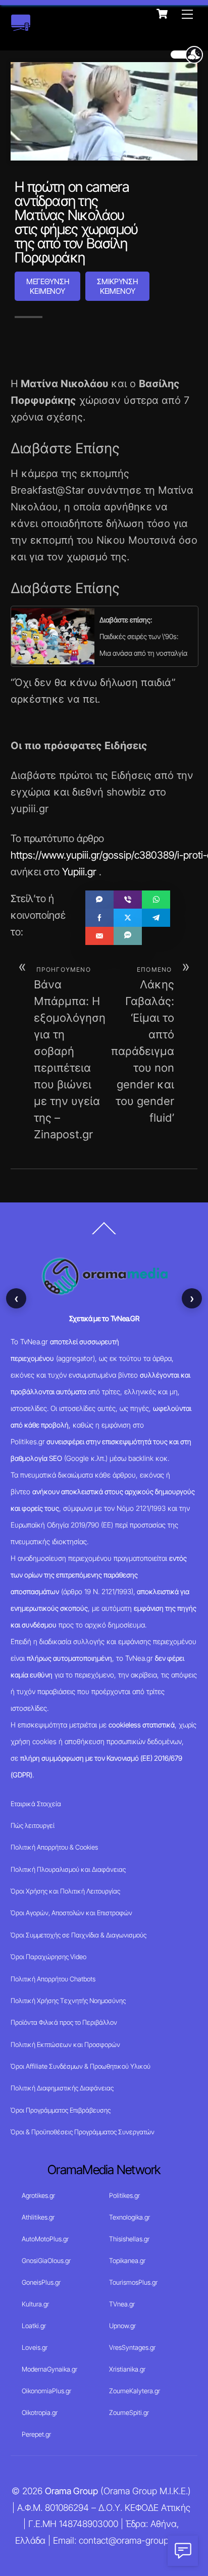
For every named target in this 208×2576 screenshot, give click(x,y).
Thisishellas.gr (129, 2239)
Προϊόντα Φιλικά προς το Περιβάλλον (64, 2022)
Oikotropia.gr (40, 2412)
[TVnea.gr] (21, 26)
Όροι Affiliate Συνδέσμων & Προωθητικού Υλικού (81, 2066)
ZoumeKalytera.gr (135, 2391)
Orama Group (71, 2491)
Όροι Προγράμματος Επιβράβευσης (61, 2110)
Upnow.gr (122, 2326)
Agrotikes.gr (38, 2195)
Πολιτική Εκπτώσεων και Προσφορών (65, 2044)
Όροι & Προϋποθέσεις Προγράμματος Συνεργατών (83, 2132)
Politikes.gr (124, 2195)
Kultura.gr (35, 2304)
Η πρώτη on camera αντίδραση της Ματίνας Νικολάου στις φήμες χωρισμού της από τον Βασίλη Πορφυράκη (76, 222)
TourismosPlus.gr (133, 2282)
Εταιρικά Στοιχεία (36, 1804)
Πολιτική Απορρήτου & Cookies (54, 1847)
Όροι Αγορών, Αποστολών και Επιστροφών (71, 1913)
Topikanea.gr (127, 2260)
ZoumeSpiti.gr (129, 2412)
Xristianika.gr (127, 2369)
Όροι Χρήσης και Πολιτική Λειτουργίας (65, 1891)
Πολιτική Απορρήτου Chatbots (53, 1979)
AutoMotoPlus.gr (45, 2239)
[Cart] (162, 14)
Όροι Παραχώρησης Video (48, 1957)
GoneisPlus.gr (41, 2282)
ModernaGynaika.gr (49, 2369)
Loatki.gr (34, 2326)
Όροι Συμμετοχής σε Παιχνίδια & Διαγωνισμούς (79, 1935)
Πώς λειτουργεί (33, 1825)
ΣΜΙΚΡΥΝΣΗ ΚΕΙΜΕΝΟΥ (117, 286)
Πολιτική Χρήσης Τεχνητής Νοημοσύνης (68, 2001)
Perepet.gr (36, 2434)
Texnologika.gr (129, 2217)
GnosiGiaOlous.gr (46, 2260)
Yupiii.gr (79, 872)
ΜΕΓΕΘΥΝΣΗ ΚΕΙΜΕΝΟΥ (48, 286)
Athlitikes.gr (38, 2217)
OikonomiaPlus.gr (46, 2391)
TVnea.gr (122, 2304)
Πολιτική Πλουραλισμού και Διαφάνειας (68, 1869)
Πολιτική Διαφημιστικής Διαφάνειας (62, 2088)
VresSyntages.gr (132, 2347)
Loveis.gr (35, 2347)
